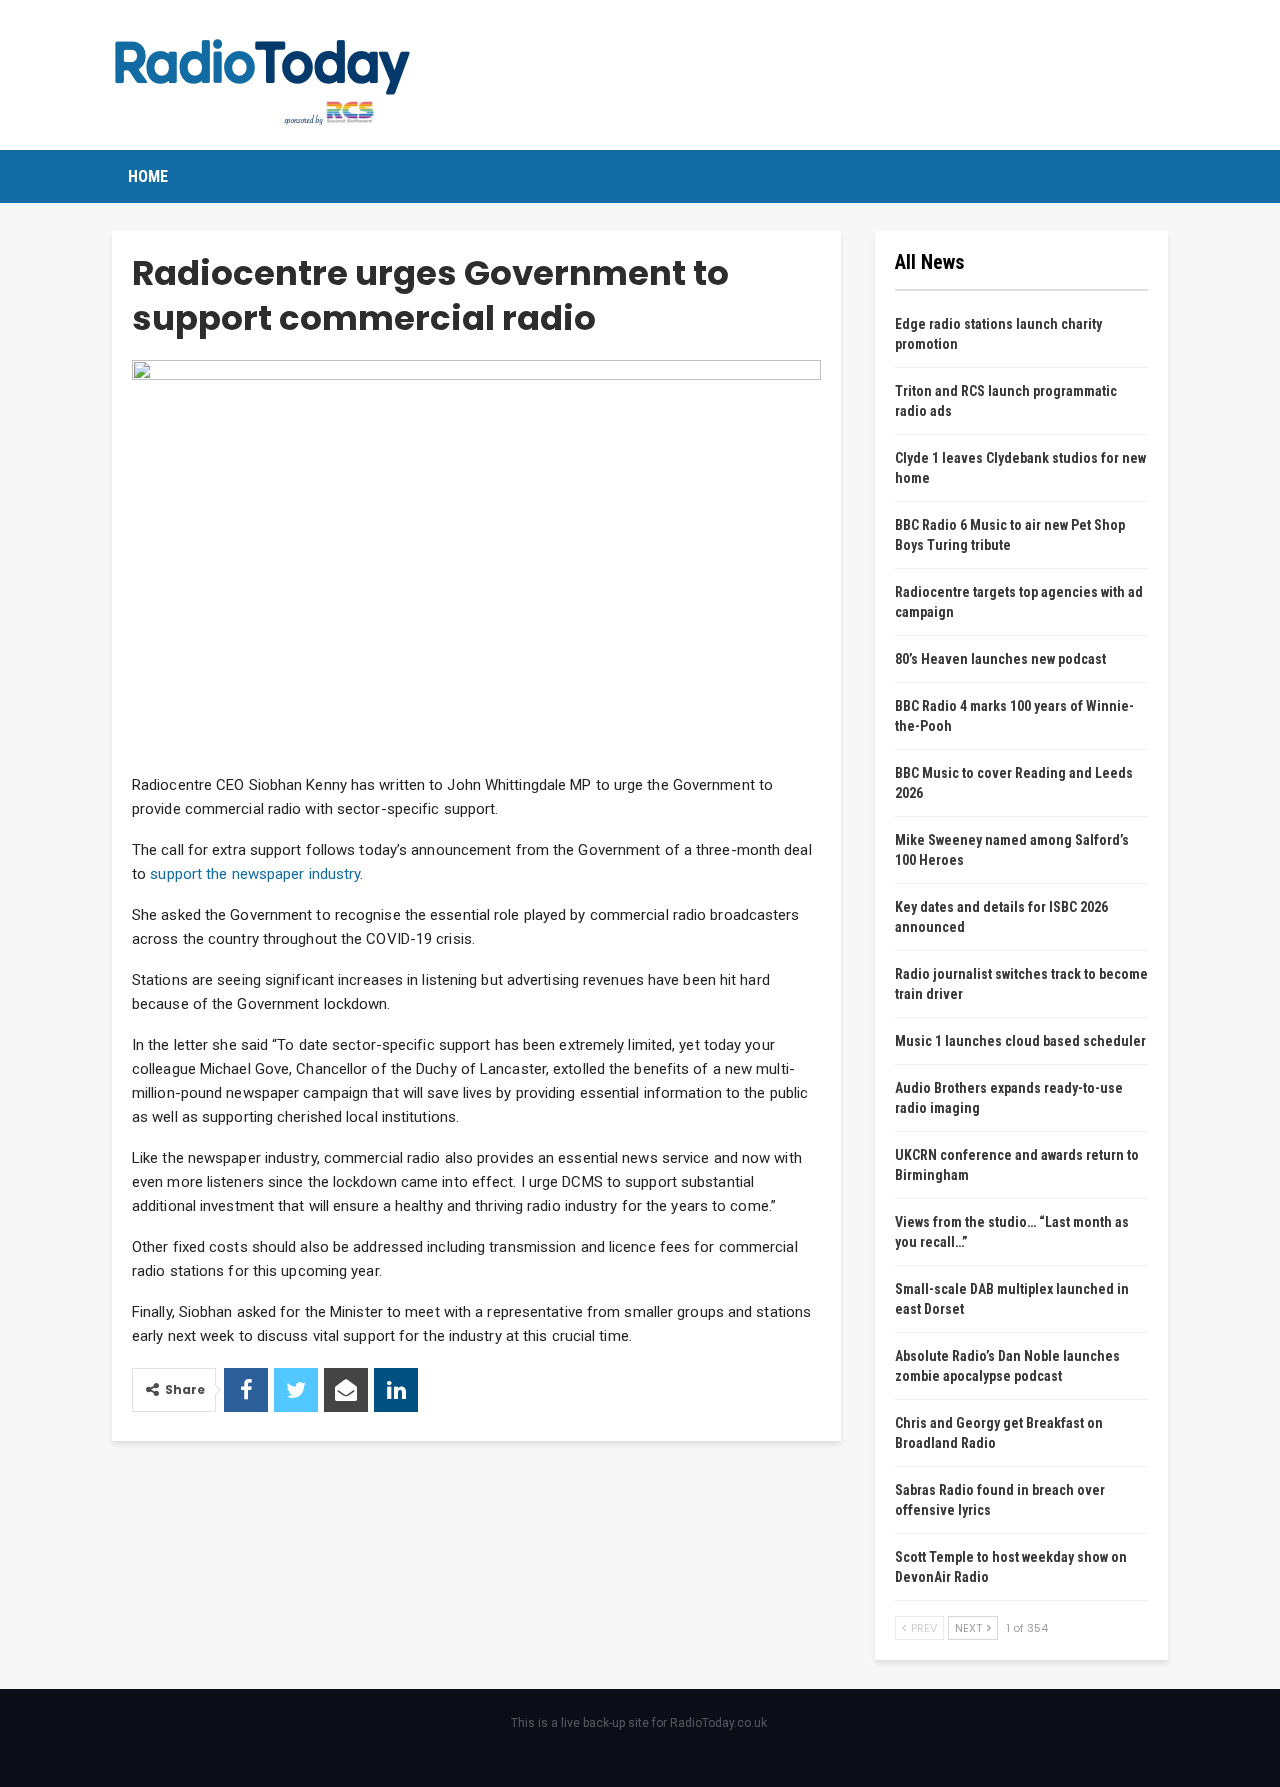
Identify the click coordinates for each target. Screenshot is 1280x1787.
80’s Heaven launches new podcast (1000, 659)
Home (148, 176)
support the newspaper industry (255, 874)
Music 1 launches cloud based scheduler (1020, 1041)
